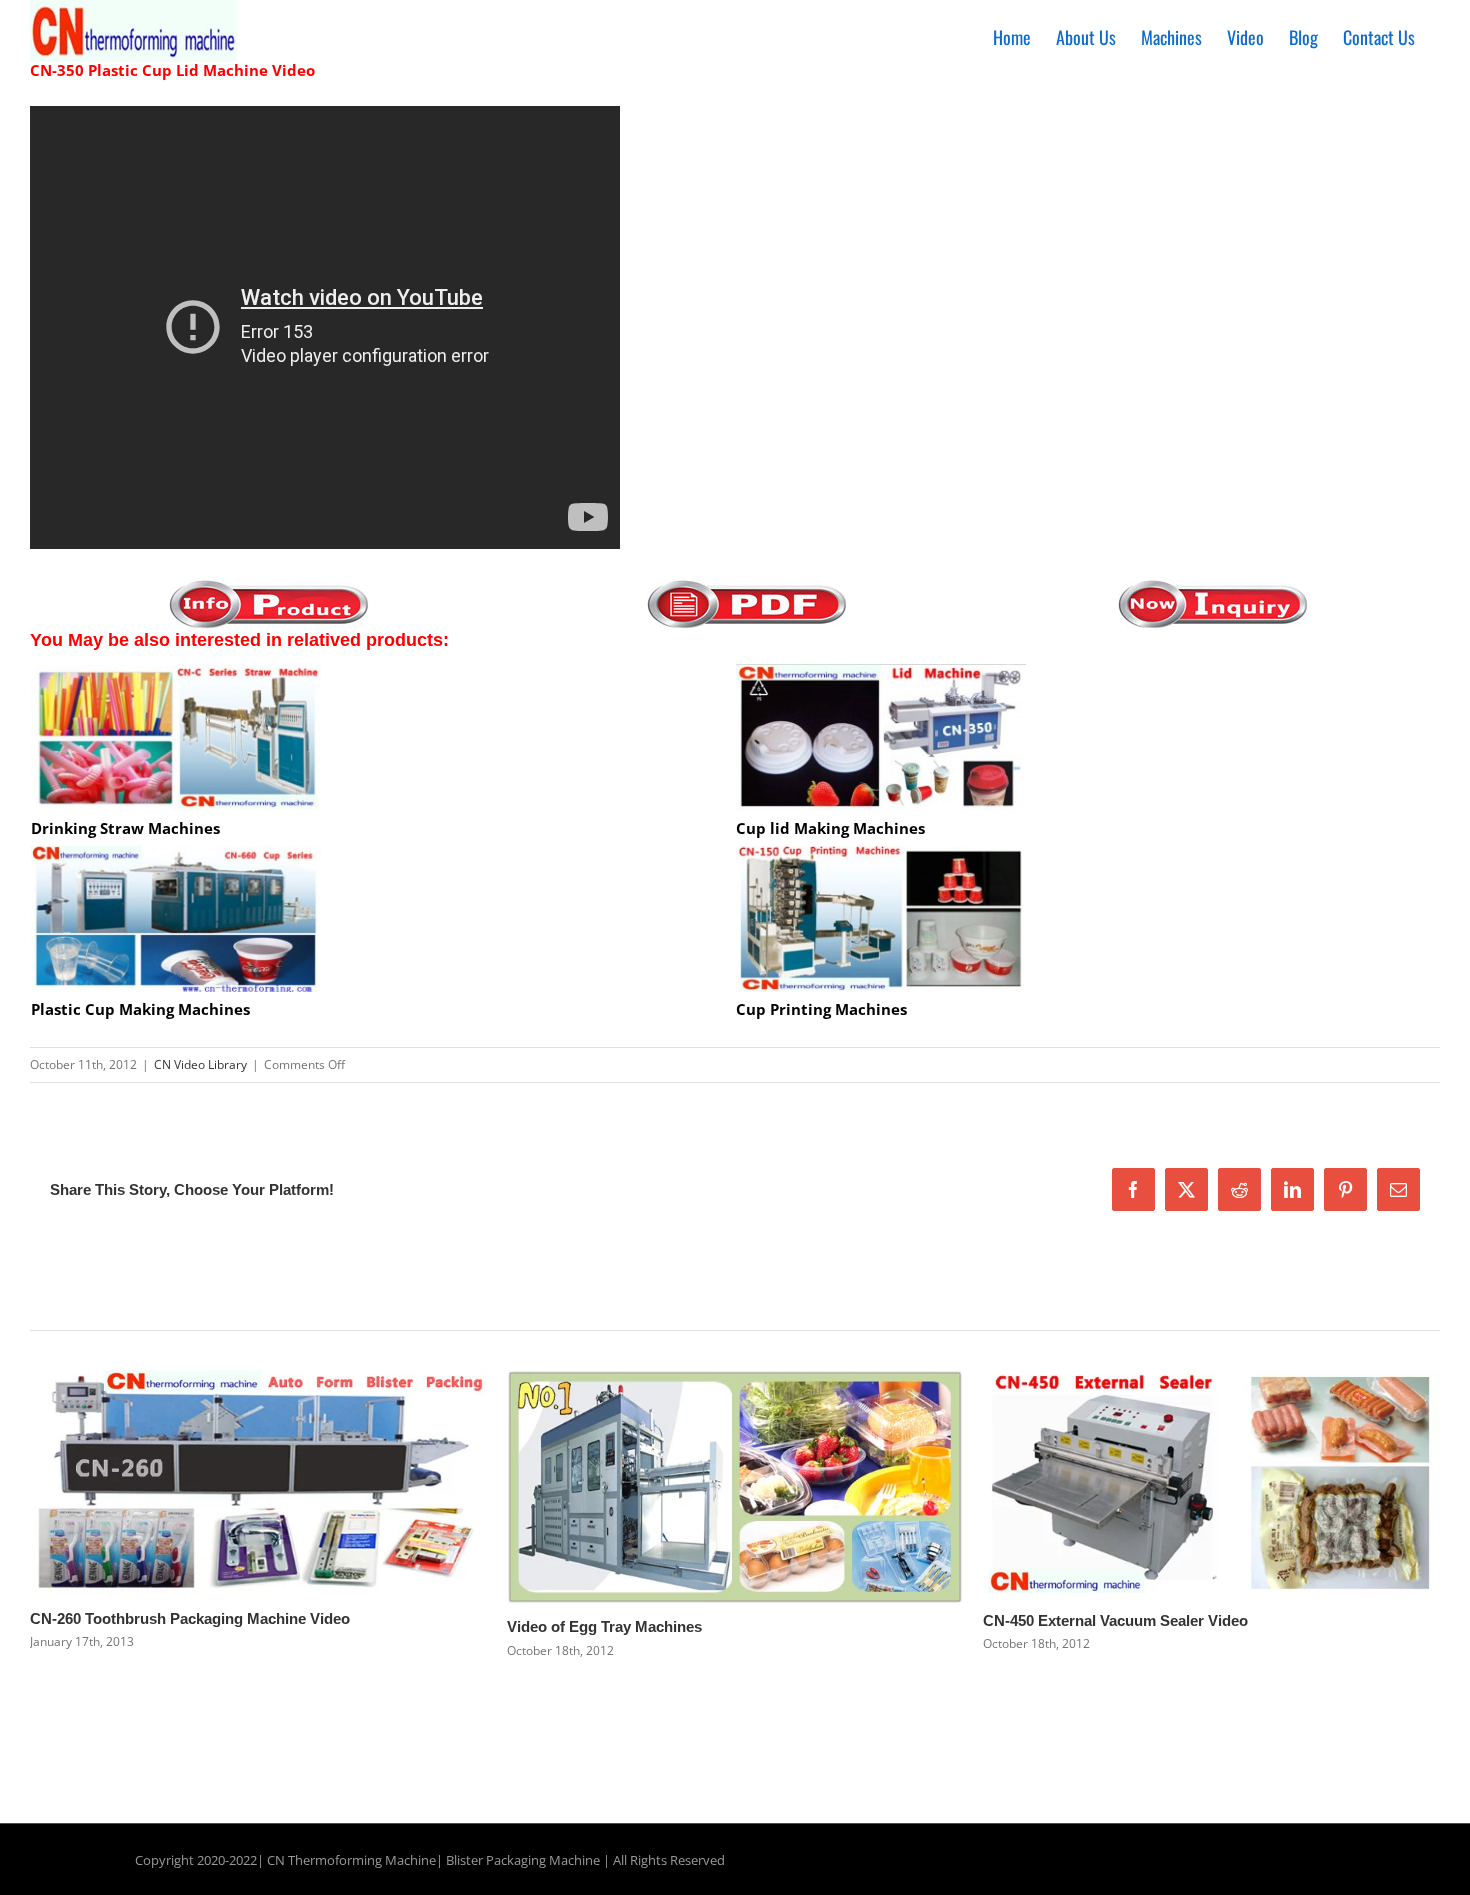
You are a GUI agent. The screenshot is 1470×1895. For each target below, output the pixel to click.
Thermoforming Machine (362, 1860)
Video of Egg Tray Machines (604, 1626)
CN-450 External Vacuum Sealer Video (1115, 1620)
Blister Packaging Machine (523, 1860)
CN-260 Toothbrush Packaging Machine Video (190, 1618)
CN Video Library (200, 1064)
